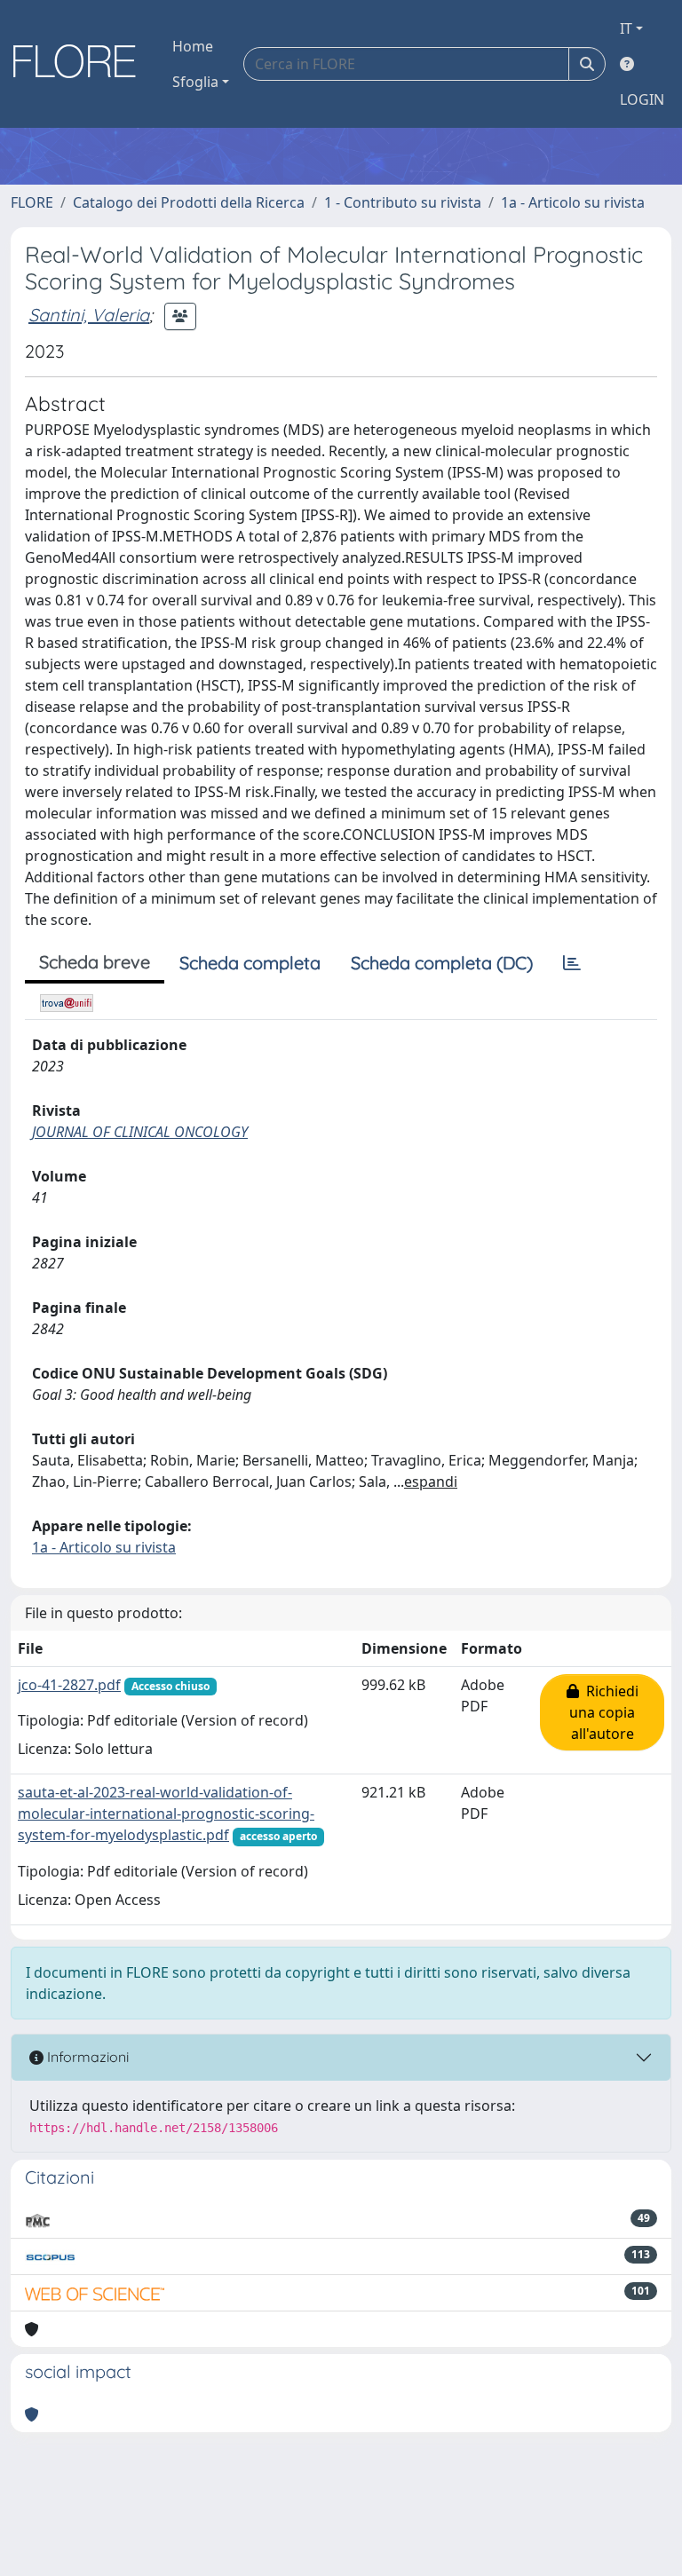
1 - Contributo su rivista (403, 202)
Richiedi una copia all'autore (604, 1712)
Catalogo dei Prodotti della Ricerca (189, 202)
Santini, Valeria (89, 315)
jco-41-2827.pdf (69, 1685)
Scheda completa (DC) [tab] (442, 963)
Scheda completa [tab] (250, 963)
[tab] (572, 963)
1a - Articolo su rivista (573, 202)
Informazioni (86, 2057)
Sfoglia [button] (195, 82)
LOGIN (642, 99)
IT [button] (626, 28)
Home (193, 46)
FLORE (32, 202)
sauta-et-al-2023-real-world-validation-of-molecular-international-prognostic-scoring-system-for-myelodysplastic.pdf (166, 1813)
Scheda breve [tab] (95, 962)
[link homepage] (81, 64)
